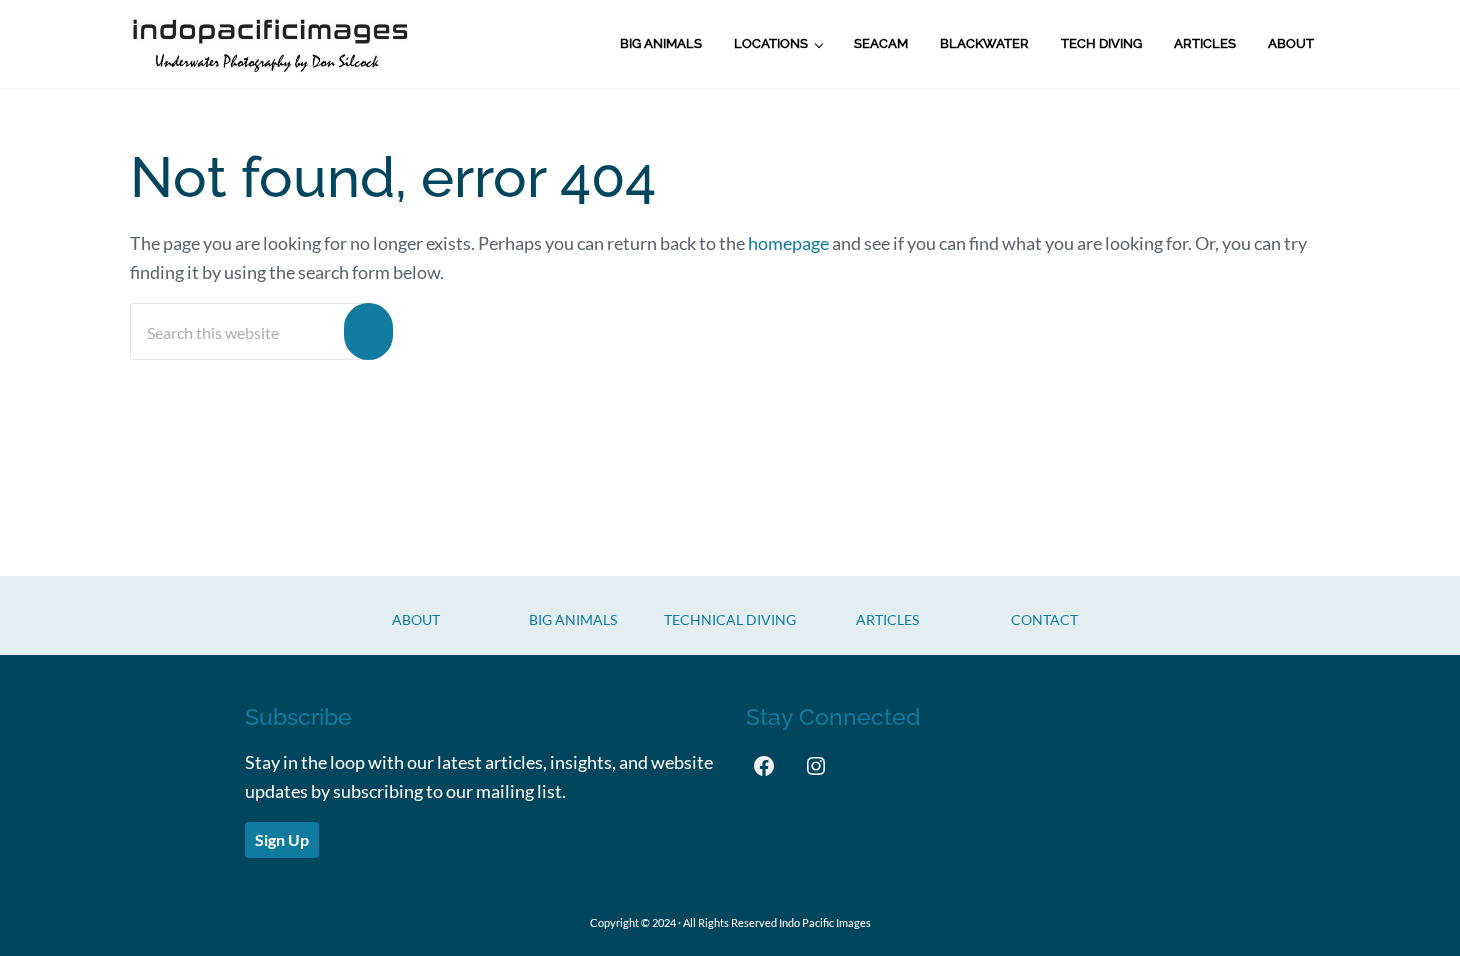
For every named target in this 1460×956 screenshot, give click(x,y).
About (416, 619)
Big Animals (573, 619)
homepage (788, 243)
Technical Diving (730, 619)
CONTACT (1044, 619)
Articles (887, 619)
